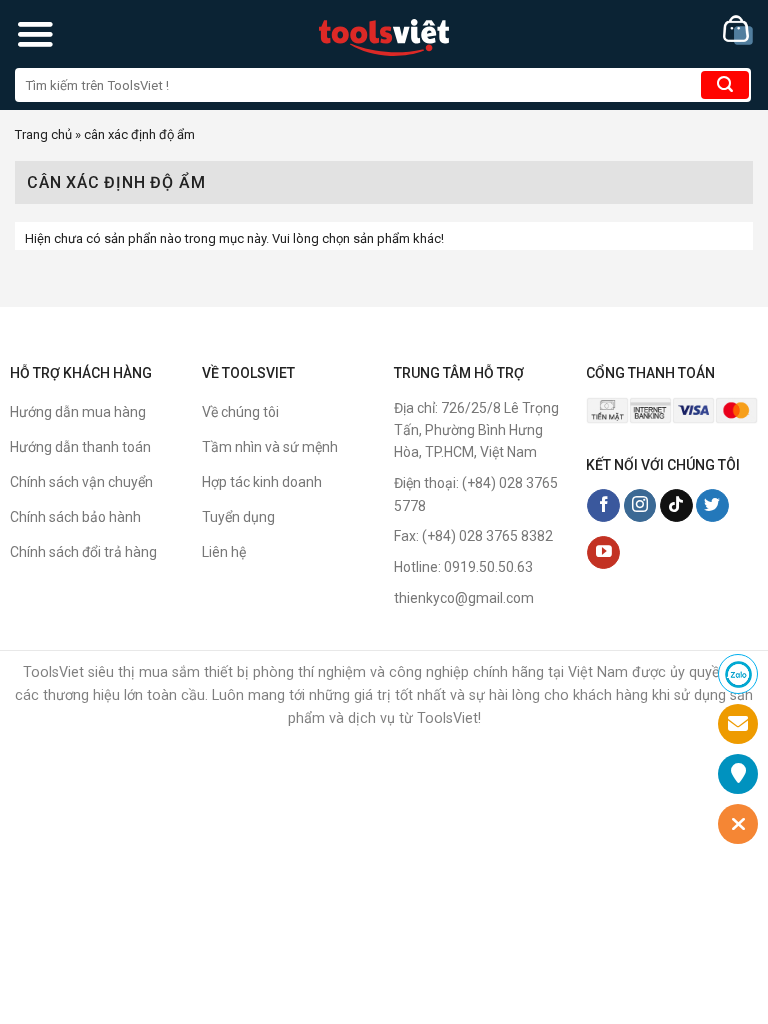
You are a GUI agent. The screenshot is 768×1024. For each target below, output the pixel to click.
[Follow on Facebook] (603, 506)
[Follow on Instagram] (640, 506)
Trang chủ (43, 134)
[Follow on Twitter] (712, 506)
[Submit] (725, 85)
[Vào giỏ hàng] (738, 30)
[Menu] (35, 34)
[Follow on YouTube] (603, 553)
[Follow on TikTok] (676, 506)
